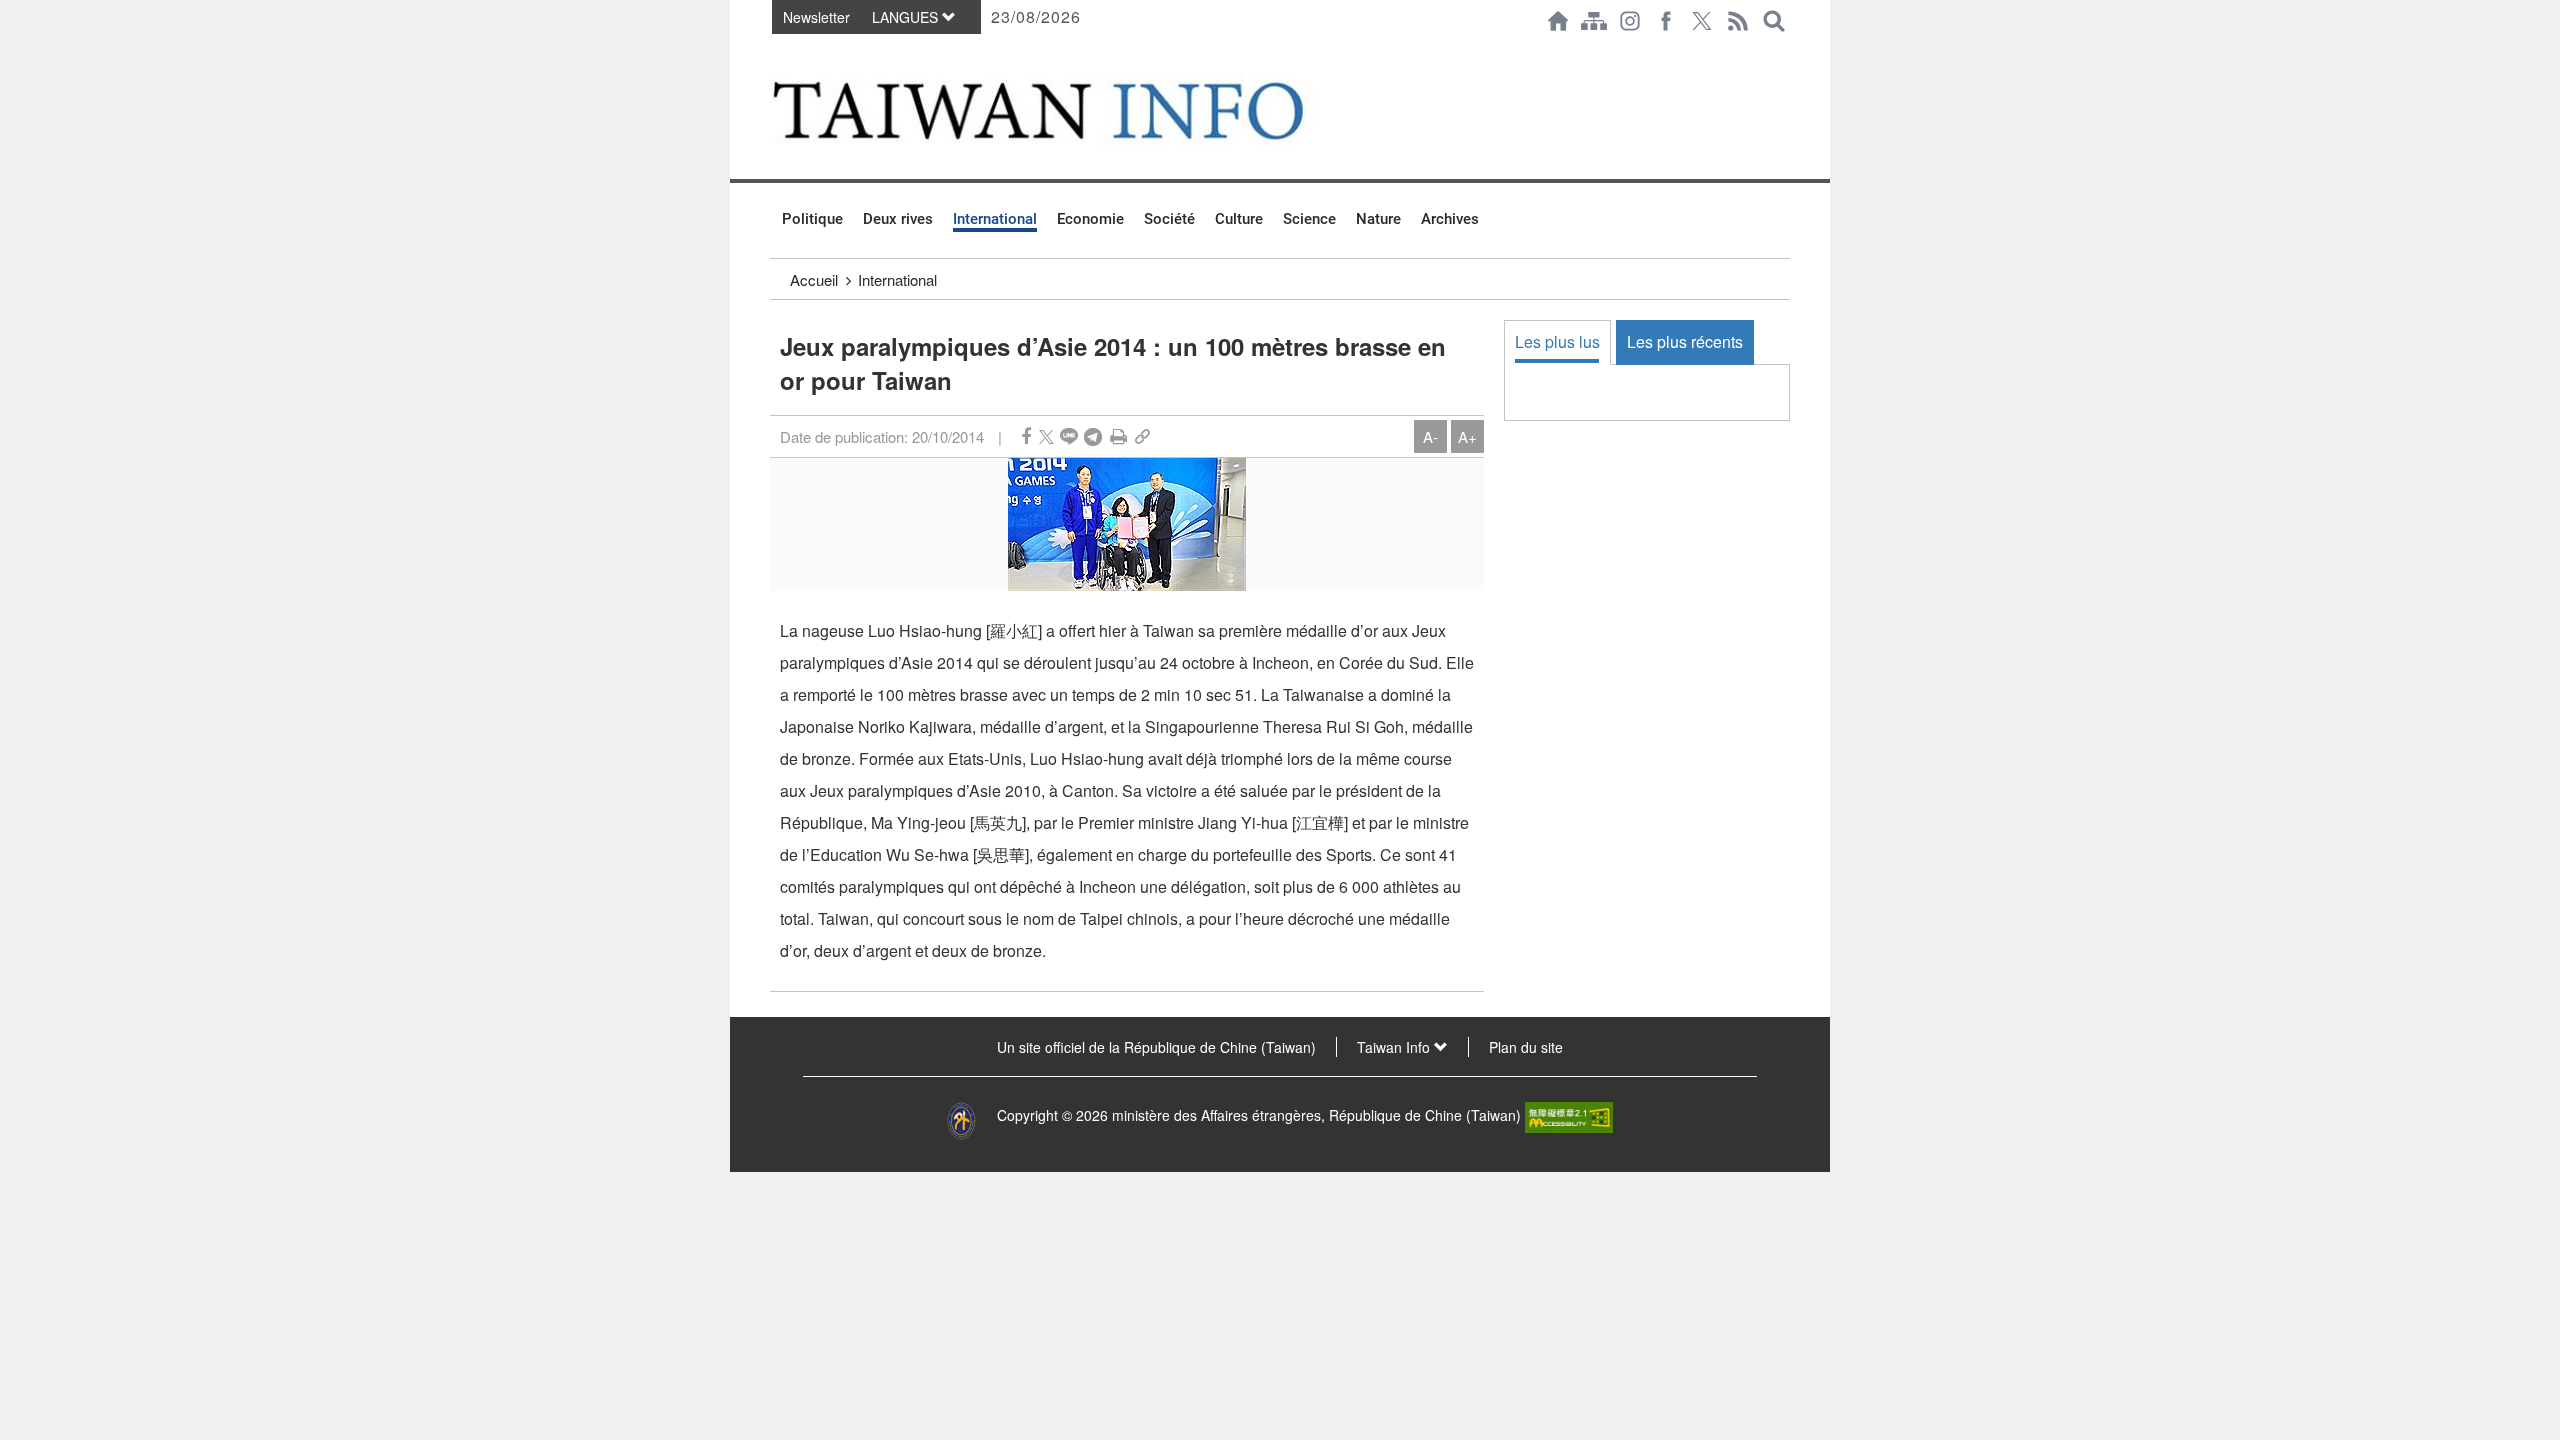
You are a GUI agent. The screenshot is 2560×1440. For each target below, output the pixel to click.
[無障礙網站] (1569, 1115)
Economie (1090, 219)
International (995, 219)
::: (776, 52)
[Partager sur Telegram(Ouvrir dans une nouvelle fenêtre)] (1093, 436)
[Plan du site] (1594, 21)
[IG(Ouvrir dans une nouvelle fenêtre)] (1630, 21)
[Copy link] (1142, 436)
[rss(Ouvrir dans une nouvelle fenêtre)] (1738, 21)
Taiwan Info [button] (1395, 1047)
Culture (1239, 219)
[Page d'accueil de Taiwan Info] (1558, 21)
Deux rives (898, 219)
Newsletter (816, 17)
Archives (1450, 219)
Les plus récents (1685, 341)
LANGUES (907, 17)
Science (1309, 219)
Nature (1378, 219)
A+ (1467, 436)
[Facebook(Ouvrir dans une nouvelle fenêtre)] (1666, 21)
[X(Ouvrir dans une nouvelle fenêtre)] (1702, 21)
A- (1430, 436)
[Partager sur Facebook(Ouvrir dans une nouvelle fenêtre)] (1026, 436)
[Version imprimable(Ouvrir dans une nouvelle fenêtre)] (1118, 436)
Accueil (814, 279)
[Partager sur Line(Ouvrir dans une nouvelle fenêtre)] (1069, 436)
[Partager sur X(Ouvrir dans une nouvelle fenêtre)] (1046, 436)
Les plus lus (1557, 341)
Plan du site (1526, 1047)
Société (1169, 219)
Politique (812, 219)
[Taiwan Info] (1071, 110)
